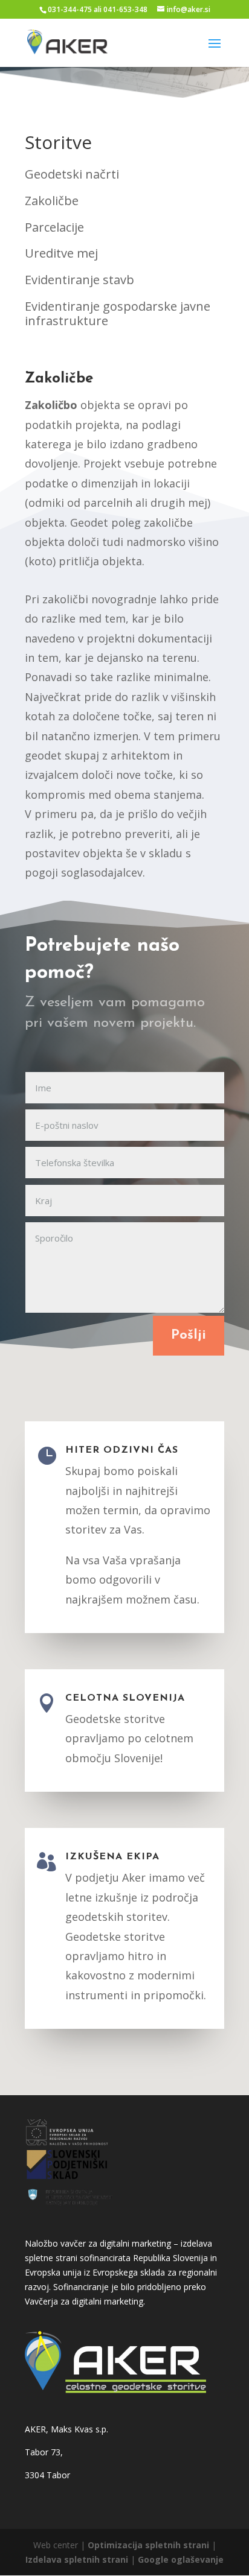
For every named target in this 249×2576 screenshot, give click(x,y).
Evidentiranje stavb (79, 280)
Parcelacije (54, 227)
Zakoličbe (52, 201)
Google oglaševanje (181, 2559)
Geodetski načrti (72, 174)
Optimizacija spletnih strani (148, 2545)
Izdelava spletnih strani (78, 2559)
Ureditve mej (61, 253)
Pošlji (189, 1335)
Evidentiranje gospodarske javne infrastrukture (118, 313)
